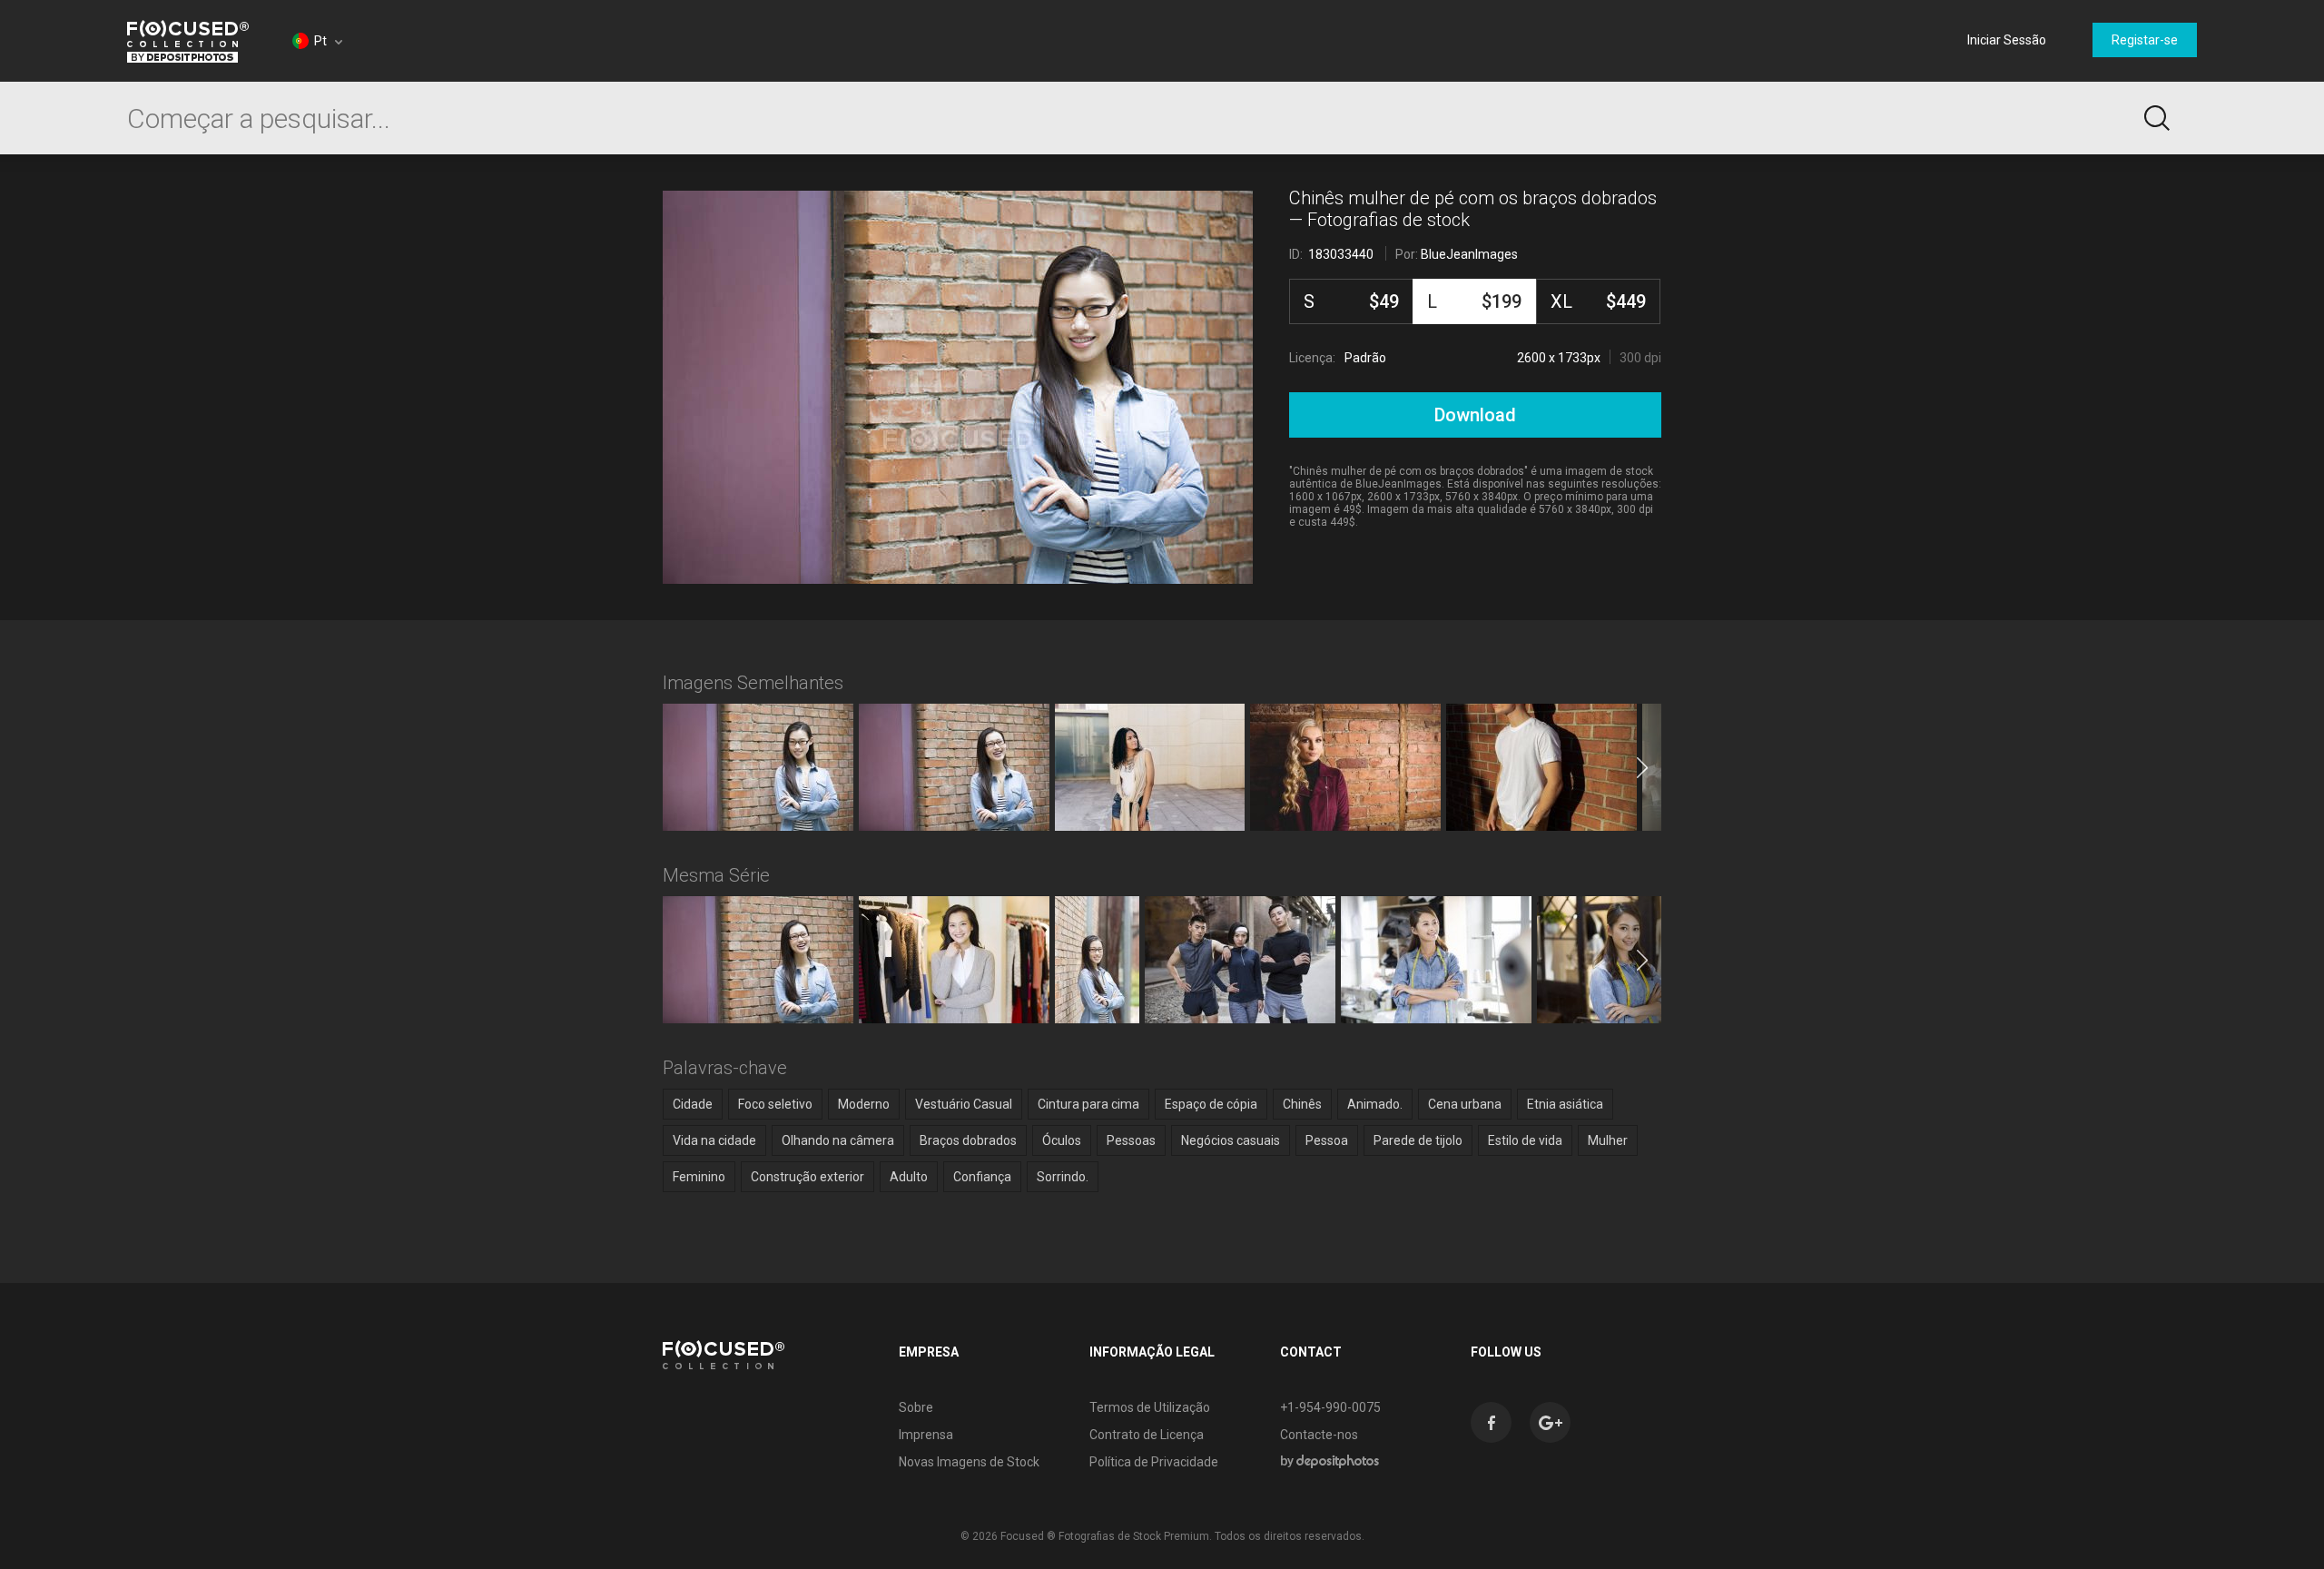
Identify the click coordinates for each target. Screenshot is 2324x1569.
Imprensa (926, 1435)
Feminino (699, 1177)
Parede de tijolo (1418, 1140)
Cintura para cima (1088, 1104)
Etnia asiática (1565, 1104)
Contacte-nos (1319, 1435)
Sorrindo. (1063, 1177)
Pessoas (1131, 1140)
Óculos (1062, 1140)
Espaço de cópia (1211, 1104)
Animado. (1375, 1104)
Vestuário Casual (964, 1104)
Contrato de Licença (1147, 1435)
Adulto (909, 1177)
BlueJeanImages (1469, 254)
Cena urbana (1465, 1104)
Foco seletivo (775, 1104)
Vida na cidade (714, 1140)
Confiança (982, 1177)
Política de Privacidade (1154, 1462)
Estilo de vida (1525, 1140)
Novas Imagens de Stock (969, 1462)
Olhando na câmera (838, 1140)
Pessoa (1327, 1140)
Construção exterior (807, 1177)
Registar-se (2145, 40)
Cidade (693, 1104)
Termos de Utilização (1150, 1407)
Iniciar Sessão (2007, 40)
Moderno (864, 1104)
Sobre (916, 1407)
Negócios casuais (1231, 1140)
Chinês (1302, 1104)
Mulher (1608, 1140)
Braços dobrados (968, 1140)
